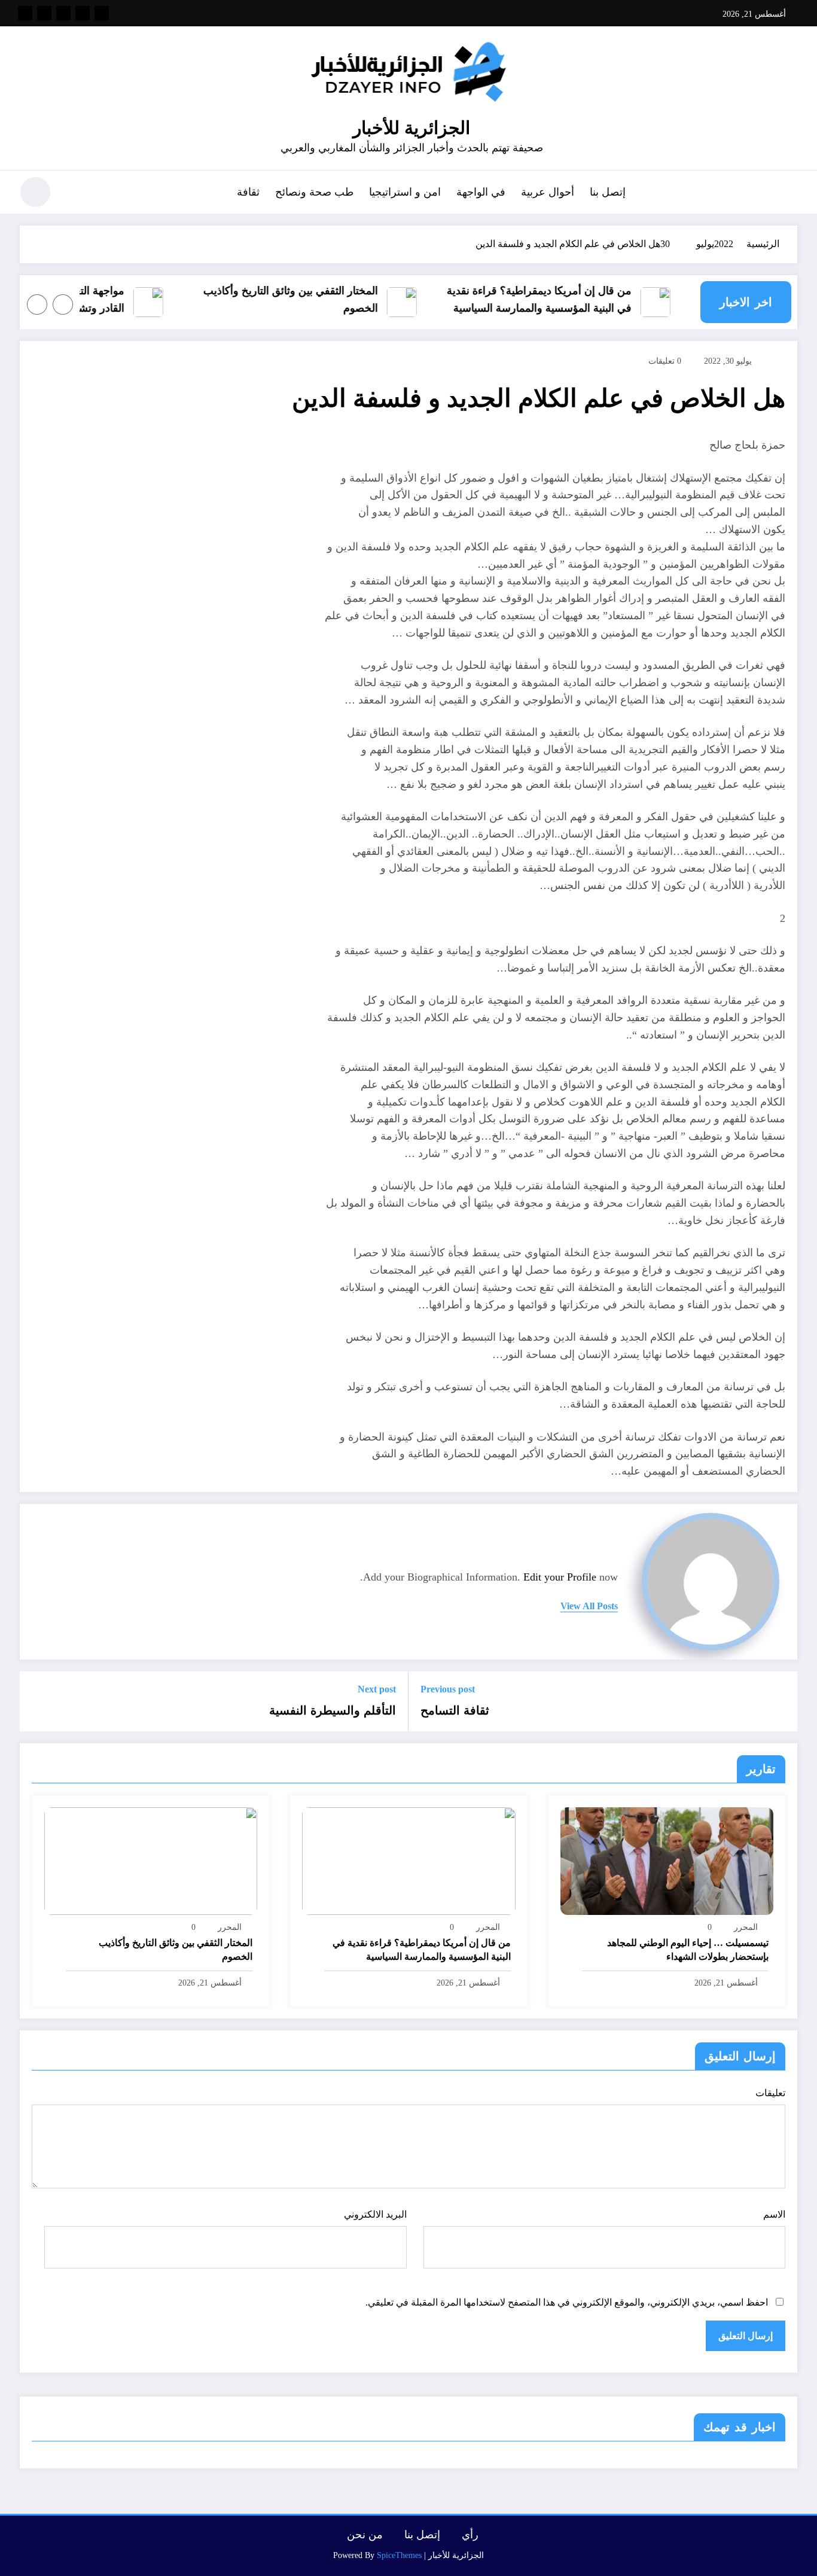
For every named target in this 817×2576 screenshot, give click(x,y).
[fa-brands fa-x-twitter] (83, 13)
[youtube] (25, 13)
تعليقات (770, 2093)
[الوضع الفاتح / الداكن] (35, 192)
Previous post (448, 1689)
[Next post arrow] (36, 1701)
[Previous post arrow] (781, 1701)
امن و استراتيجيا (405, 192)
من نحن (365, 2535)
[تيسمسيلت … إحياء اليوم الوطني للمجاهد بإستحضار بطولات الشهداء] (667, 1860)
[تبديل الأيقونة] (788, 193)
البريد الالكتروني (375, 2214)
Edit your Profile (560, 1577)
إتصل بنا (608, 192)
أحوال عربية (548, 192)
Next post (377, 1689)
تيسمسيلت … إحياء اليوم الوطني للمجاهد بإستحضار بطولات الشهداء (688, 1949)
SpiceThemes (399, 2555)
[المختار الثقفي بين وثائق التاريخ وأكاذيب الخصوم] (151, 1860)
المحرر (746, 1927)
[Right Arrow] (37, 305)
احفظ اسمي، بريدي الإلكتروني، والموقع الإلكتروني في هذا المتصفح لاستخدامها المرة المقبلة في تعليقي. (567, 2302)
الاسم (774, 2214)
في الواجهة (481, 192)
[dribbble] (63, 13)
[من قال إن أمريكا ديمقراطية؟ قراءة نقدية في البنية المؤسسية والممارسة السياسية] (408, 1860)
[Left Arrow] (63, 305)
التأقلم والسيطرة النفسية (333, 1710)
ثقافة (248, 192)
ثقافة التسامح (455, 1710)
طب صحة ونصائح (314, 192)
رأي (470, 2535)
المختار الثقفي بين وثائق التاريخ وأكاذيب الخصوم (312, 299)
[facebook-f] (102, 13)
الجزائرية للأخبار (411, 128)
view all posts (589, 1606)
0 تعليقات (665, 361)
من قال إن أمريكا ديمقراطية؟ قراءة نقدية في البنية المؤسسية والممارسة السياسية (561, 299)
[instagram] (44, 13)
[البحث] (74, 194)
